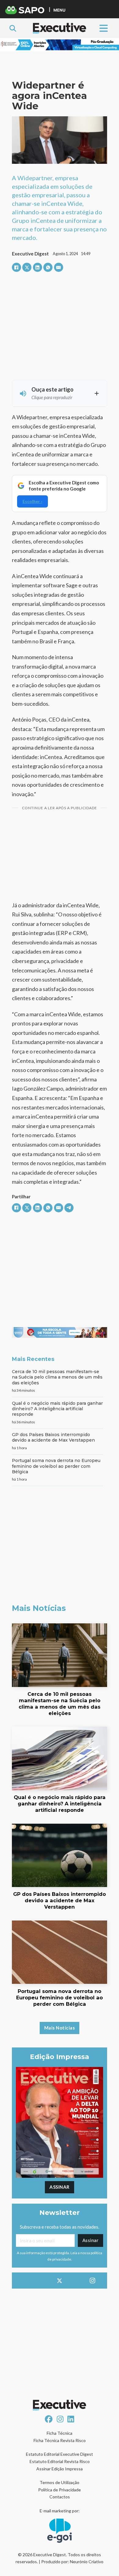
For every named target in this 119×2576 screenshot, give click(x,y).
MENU (59, 10)
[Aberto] (104, 28)
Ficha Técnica (60, 2433)
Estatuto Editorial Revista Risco (60, 2461)
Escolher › (32, 501)
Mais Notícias (60, 2028)
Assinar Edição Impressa (60, 2469)
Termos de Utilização (60, 2482)
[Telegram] (69, 1208)
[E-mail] (59, 267)
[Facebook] (16, 267)
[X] (27, 267)
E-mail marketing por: (60, 2511)
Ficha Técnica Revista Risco (60, 2440)
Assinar (60, 2187)
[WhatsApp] (48, 267)
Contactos (60, 2497)
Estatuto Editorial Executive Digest (60, 2454)
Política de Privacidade (60, 2490)
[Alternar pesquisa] (13, 28)
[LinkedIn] (38, 267)
